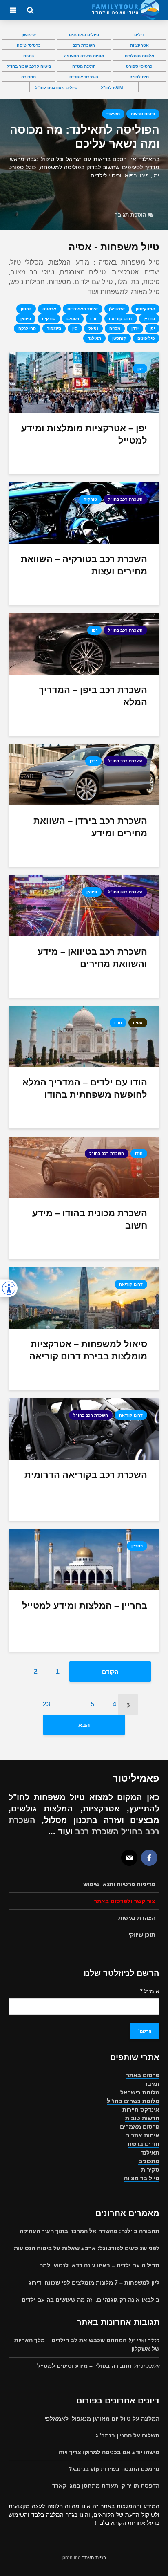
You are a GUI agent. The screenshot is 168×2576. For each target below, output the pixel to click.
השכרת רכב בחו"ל (125, 499)
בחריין (149, 319)
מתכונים (149, 2161)
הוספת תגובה (130, 215)
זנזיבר (152, 2084)
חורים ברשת (144, 2144)
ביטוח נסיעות (143, 114)
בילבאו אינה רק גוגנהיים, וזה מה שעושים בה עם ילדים (91, 2300)
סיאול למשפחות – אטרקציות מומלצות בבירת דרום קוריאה (88, 1350)
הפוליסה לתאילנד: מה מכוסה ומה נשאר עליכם (85, 137)
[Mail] (129, 1858)
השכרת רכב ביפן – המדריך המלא (93, 696)
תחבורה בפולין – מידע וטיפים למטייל (84, 2366)
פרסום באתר (143, 2075)
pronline (72, 2558)
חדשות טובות (142, 2118)
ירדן (135, 328)
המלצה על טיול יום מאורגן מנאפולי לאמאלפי (102, 2419)
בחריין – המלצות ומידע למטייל (85, 1606)
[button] (9, 1288)
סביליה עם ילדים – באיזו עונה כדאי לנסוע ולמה (99, 2265)
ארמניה (49, 309)
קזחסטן (119, 338)
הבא (84, 1725)
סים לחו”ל (139, 77)
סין (75, 328)
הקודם (110, 1672)
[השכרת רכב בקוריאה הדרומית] (84, 1428)
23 (46, 1704)
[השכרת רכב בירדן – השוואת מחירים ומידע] (84, 774)
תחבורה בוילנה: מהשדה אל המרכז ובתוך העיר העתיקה (90, 2231)
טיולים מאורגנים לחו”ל (56, 88)
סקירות (150, 2170)
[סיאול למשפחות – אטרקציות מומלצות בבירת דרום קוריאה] (84, 1297)
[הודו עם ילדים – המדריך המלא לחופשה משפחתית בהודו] (84, 1036)
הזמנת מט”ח (84, 66)
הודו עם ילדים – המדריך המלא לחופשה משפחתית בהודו (85, 1088)
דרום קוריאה (121, 319)
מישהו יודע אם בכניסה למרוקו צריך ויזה (109, 2452)
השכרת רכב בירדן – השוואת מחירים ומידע (90, 827)
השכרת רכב (84, 45)
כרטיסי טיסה (29, 45)
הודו (94, 319)
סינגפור (54, 328)
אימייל (150, 1991)
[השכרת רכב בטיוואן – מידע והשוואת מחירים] (84, 905)
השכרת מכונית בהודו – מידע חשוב (90, 1219)
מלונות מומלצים (139, 56)
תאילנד (113, 114)
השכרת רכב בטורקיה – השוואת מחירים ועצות (84, 565)
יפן (152, 328)
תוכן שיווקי (142, 1935)
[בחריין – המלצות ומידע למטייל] (84, 1559)
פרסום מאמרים (140, 2127)
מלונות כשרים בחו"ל (133, 2101)
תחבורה (29, 77)
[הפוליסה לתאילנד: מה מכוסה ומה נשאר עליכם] (84, 164)
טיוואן (26, 319)
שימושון (29, 35)
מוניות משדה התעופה (84, 56)
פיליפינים (146, 338)
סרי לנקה (27, 328)
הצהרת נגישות (137, 1918)
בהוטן (26, 309)
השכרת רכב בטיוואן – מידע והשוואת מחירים (92, 958)
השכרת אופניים (84, 77)
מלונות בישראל (140, 2092)
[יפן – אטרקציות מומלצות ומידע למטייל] (84, 382)
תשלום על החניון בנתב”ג (127, 2435)
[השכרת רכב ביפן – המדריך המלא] (84, 643)
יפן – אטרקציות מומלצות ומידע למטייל (84, 434)
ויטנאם (73, 319)
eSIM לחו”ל (112, 88)
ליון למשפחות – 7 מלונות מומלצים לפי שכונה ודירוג (94, 2282)
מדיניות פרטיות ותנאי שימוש (119, 1884)
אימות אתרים (142, 2135)
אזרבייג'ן (117, 309)
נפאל (93, 328)
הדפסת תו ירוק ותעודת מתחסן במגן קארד (106, 2486)
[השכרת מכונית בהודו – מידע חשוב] (84, 1167)
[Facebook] (149, 1858)
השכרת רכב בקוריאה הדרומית (86, 1475)
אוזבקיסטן (145, 309)
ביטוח (29, 56)
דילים (139, 35)
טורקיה (49, 319)
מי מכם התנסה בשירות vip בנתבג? (114, 2469)
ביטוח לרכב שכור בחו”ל (29, 66)
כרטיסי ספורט (139, 66)
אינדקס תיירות (141, 2110)
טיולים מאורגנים (84, 35)
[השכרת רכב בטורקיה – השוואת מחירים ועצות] (84, 512)
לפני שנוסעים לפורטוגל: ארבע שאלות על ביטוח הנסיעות (87, 2248)
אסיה (138, 1023)
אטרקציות (139, 45)
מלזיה (115, 328)
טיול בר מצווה (142, 2178)
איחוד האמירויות (83, 309)
